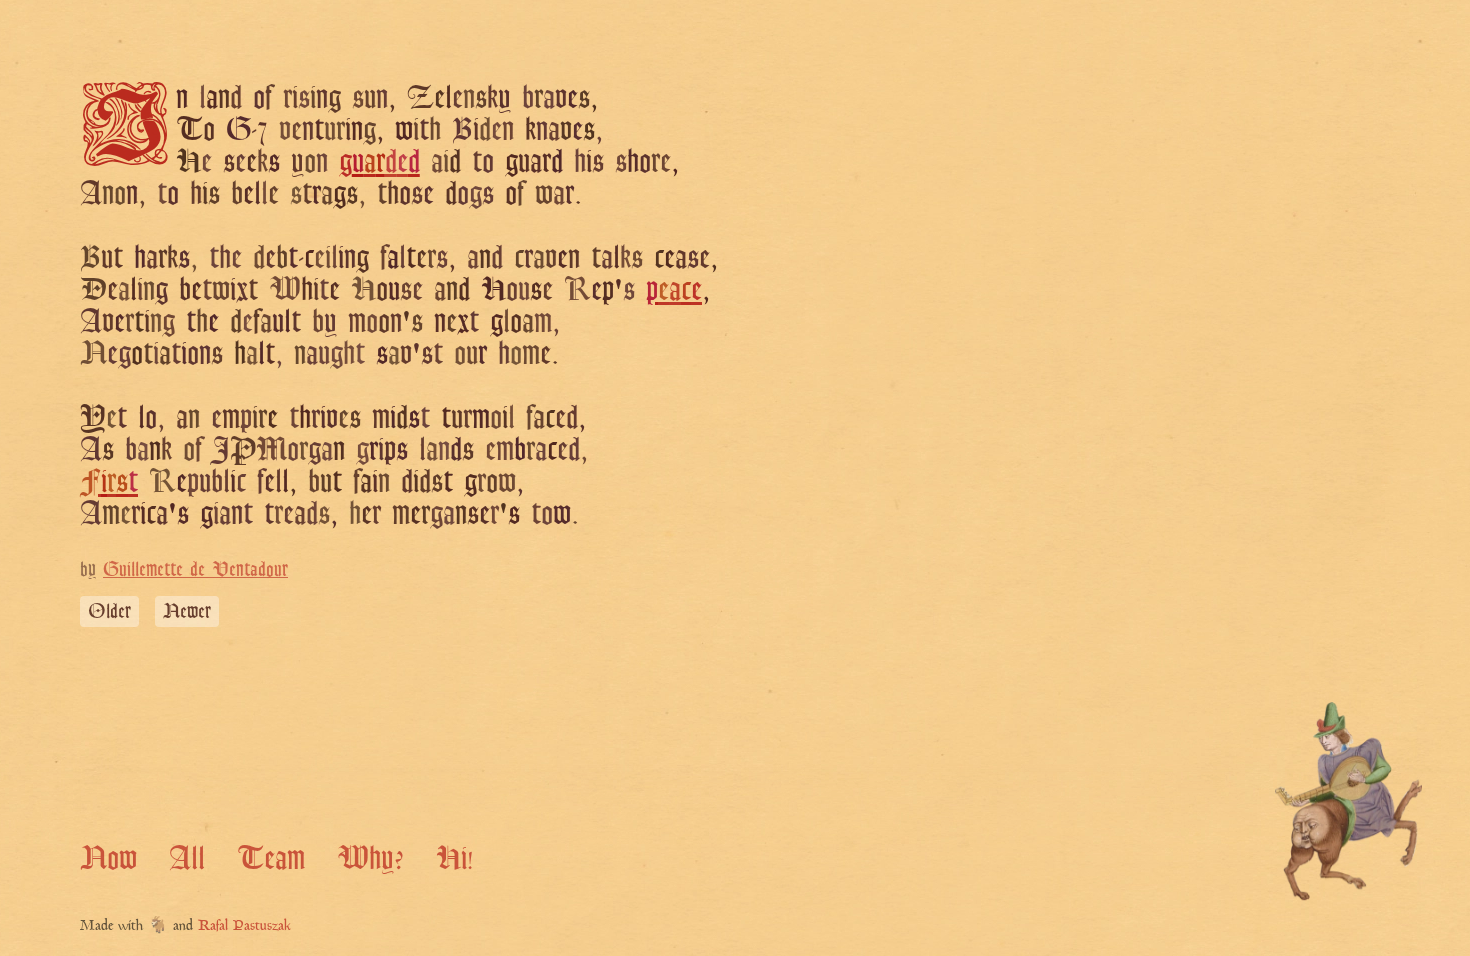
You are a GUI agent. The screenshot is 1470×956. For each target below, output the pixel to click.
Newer (187, 611)
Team (271, 857)
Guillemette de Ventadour (195, 569)
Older (109, 611)
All (187, 857)
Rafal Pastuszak (244, 926)
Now (108, 857)
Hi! (454, 857)
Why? (370, 857)
